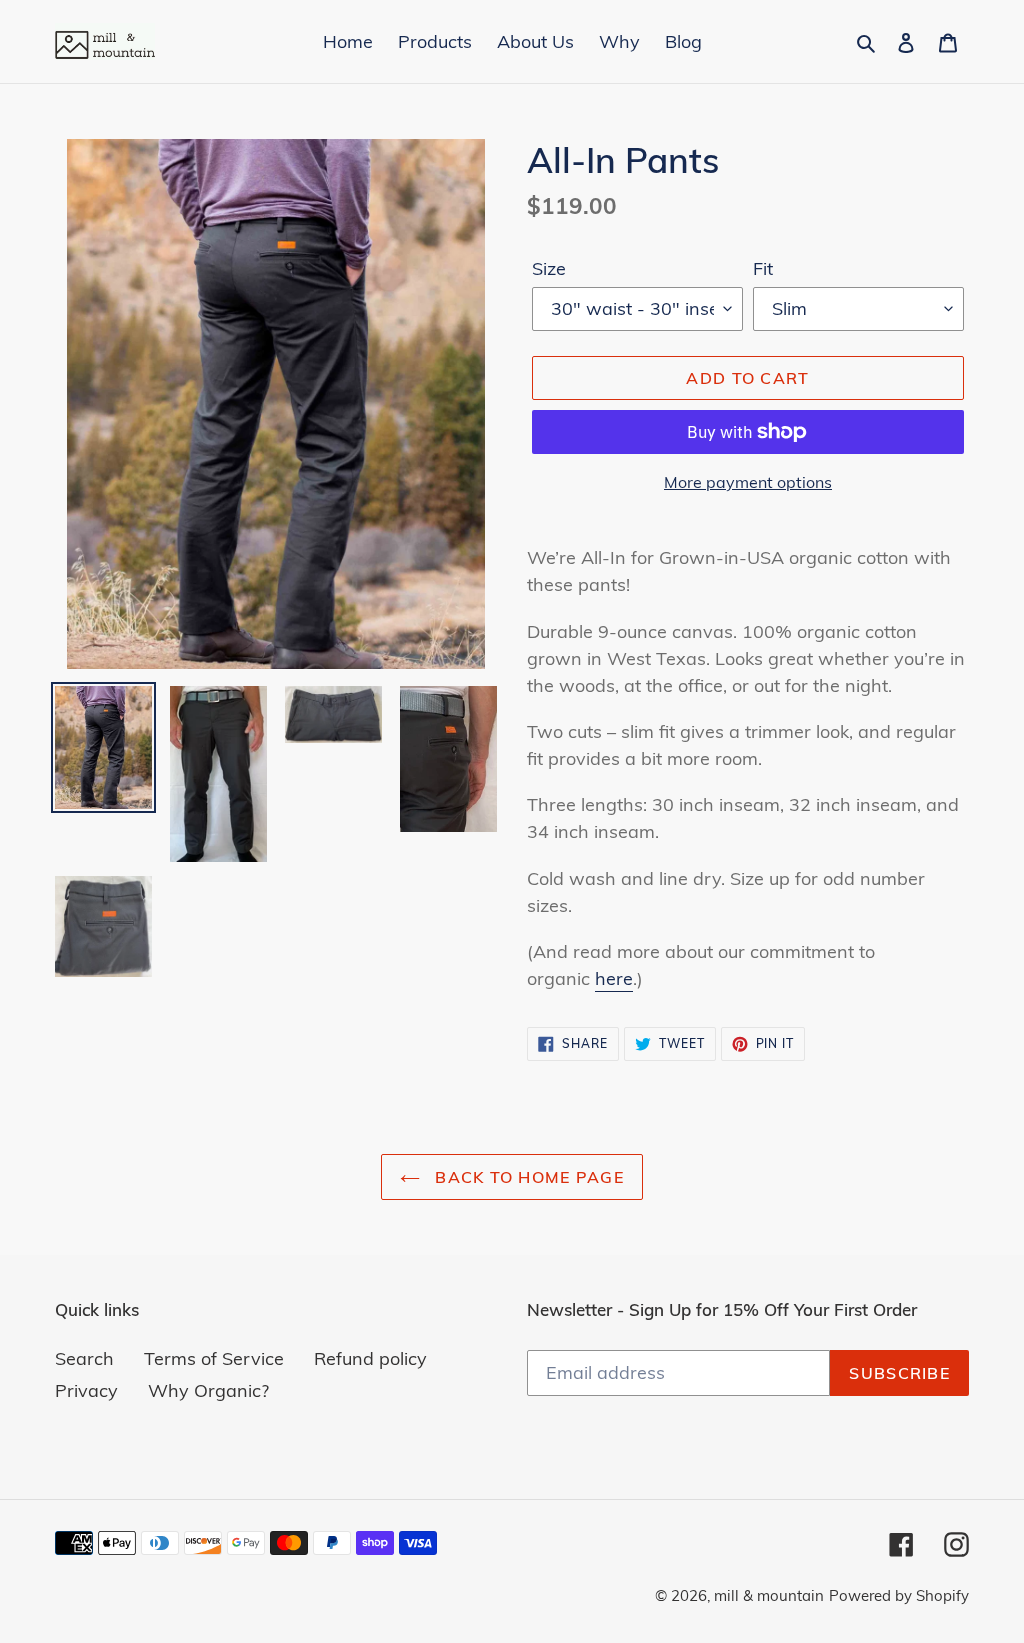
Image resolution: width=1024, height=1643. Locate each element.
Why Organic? (208, 1390)
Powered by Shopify (899, 1595)
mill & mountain (769, 1595)
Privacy (86, 1390)
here (614, 978)
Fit (763, 268)
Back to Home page (527, 1177)
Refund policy (370, 1358)
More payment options (748, 482)
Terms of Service (214, 1358)
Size (549, 268)
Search (84, 1358)
